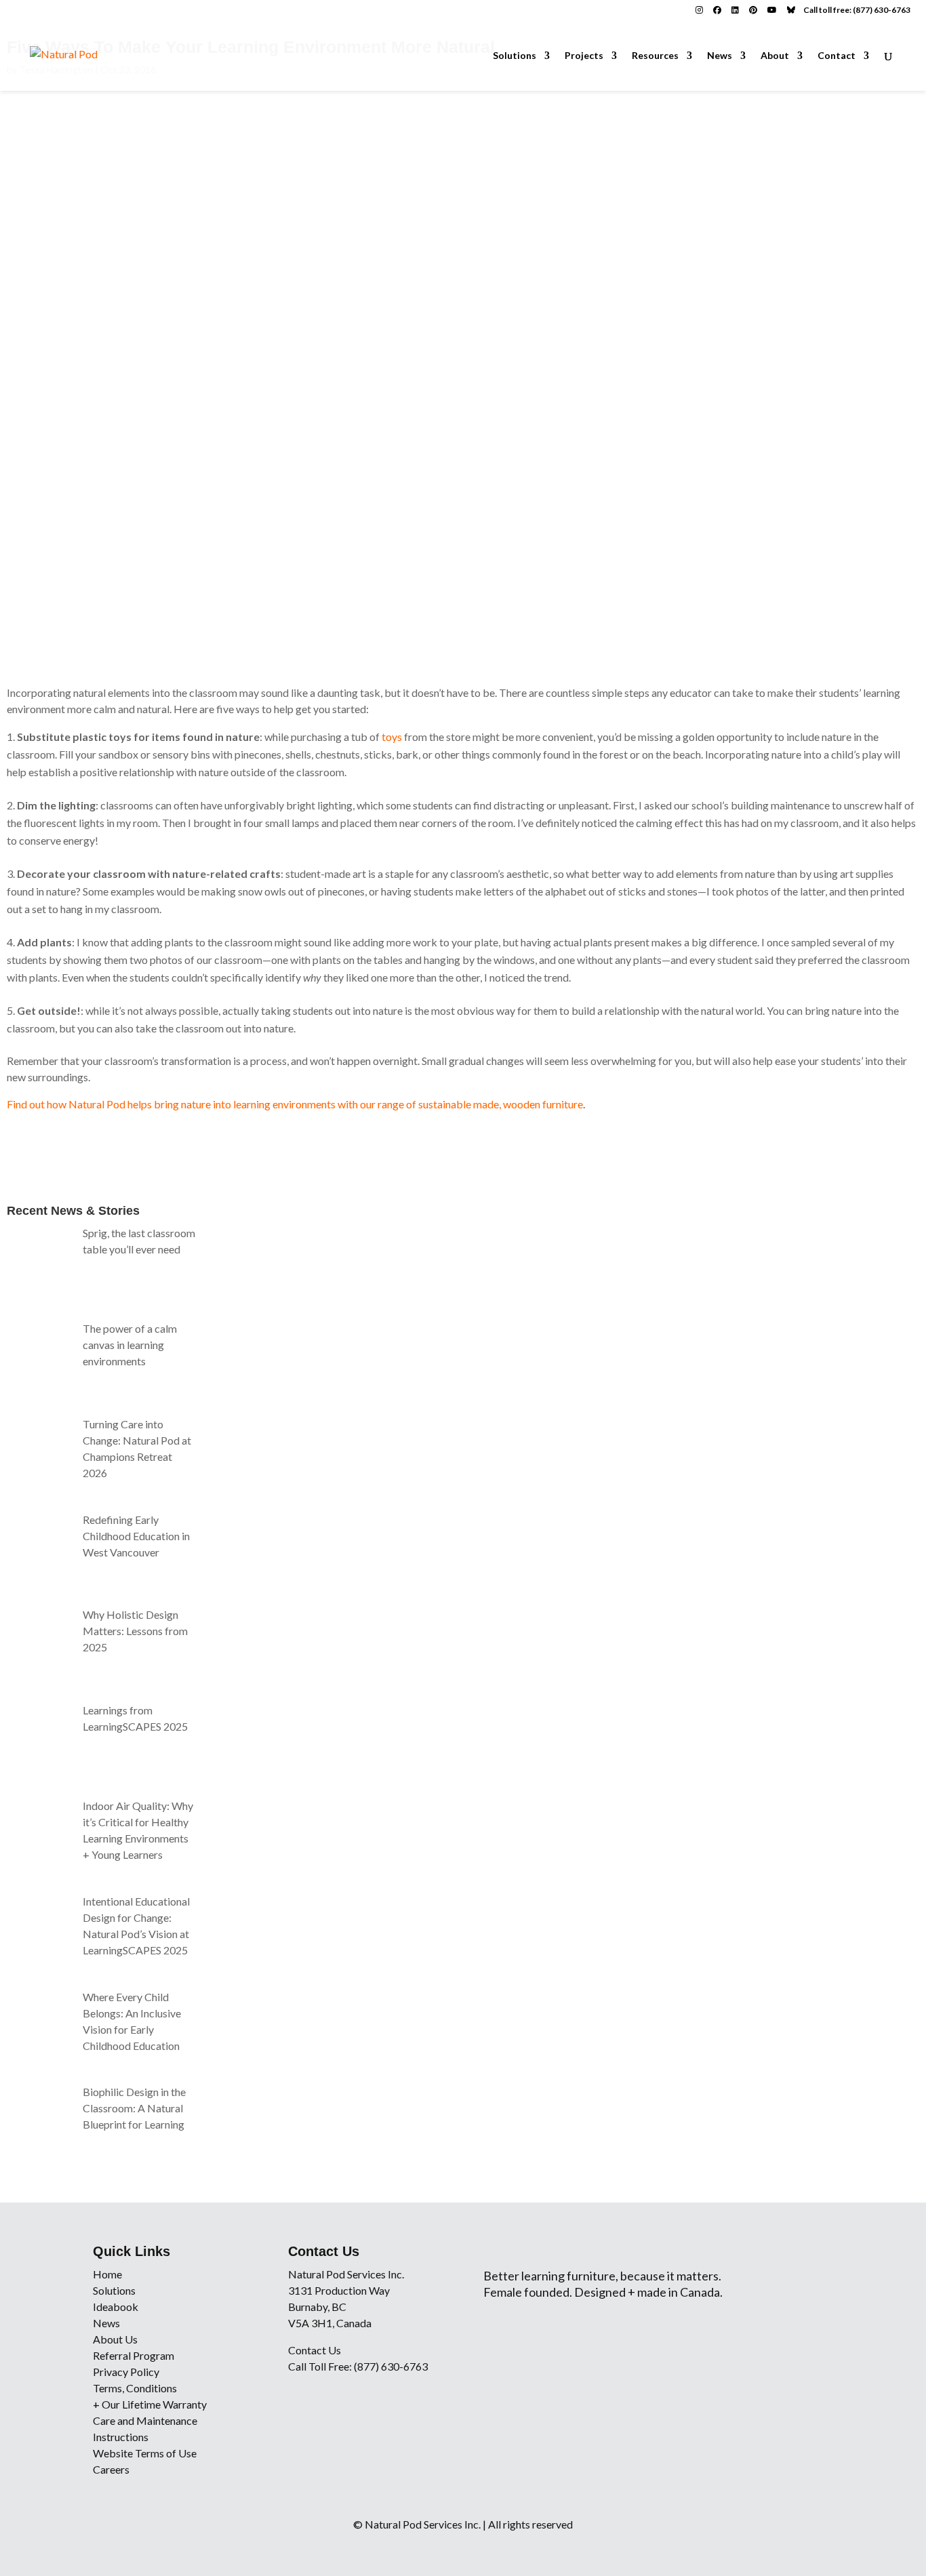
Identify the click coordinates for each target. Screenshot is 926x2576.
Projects (584, 56)
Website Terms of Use (145, 2453)
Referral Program (134, 2355)
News (720, 56)
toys (392, 737)
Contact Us (315, 2350)
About (775, 56)
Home (107, 2274)
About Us (115, 2339)
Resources (655, 56)
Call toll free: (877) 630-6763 (857, 10)
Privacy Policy (126, 2372)
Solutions (515, 56)
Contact (837, 56)
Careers (111, 2469)
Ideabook (116, 2307)
